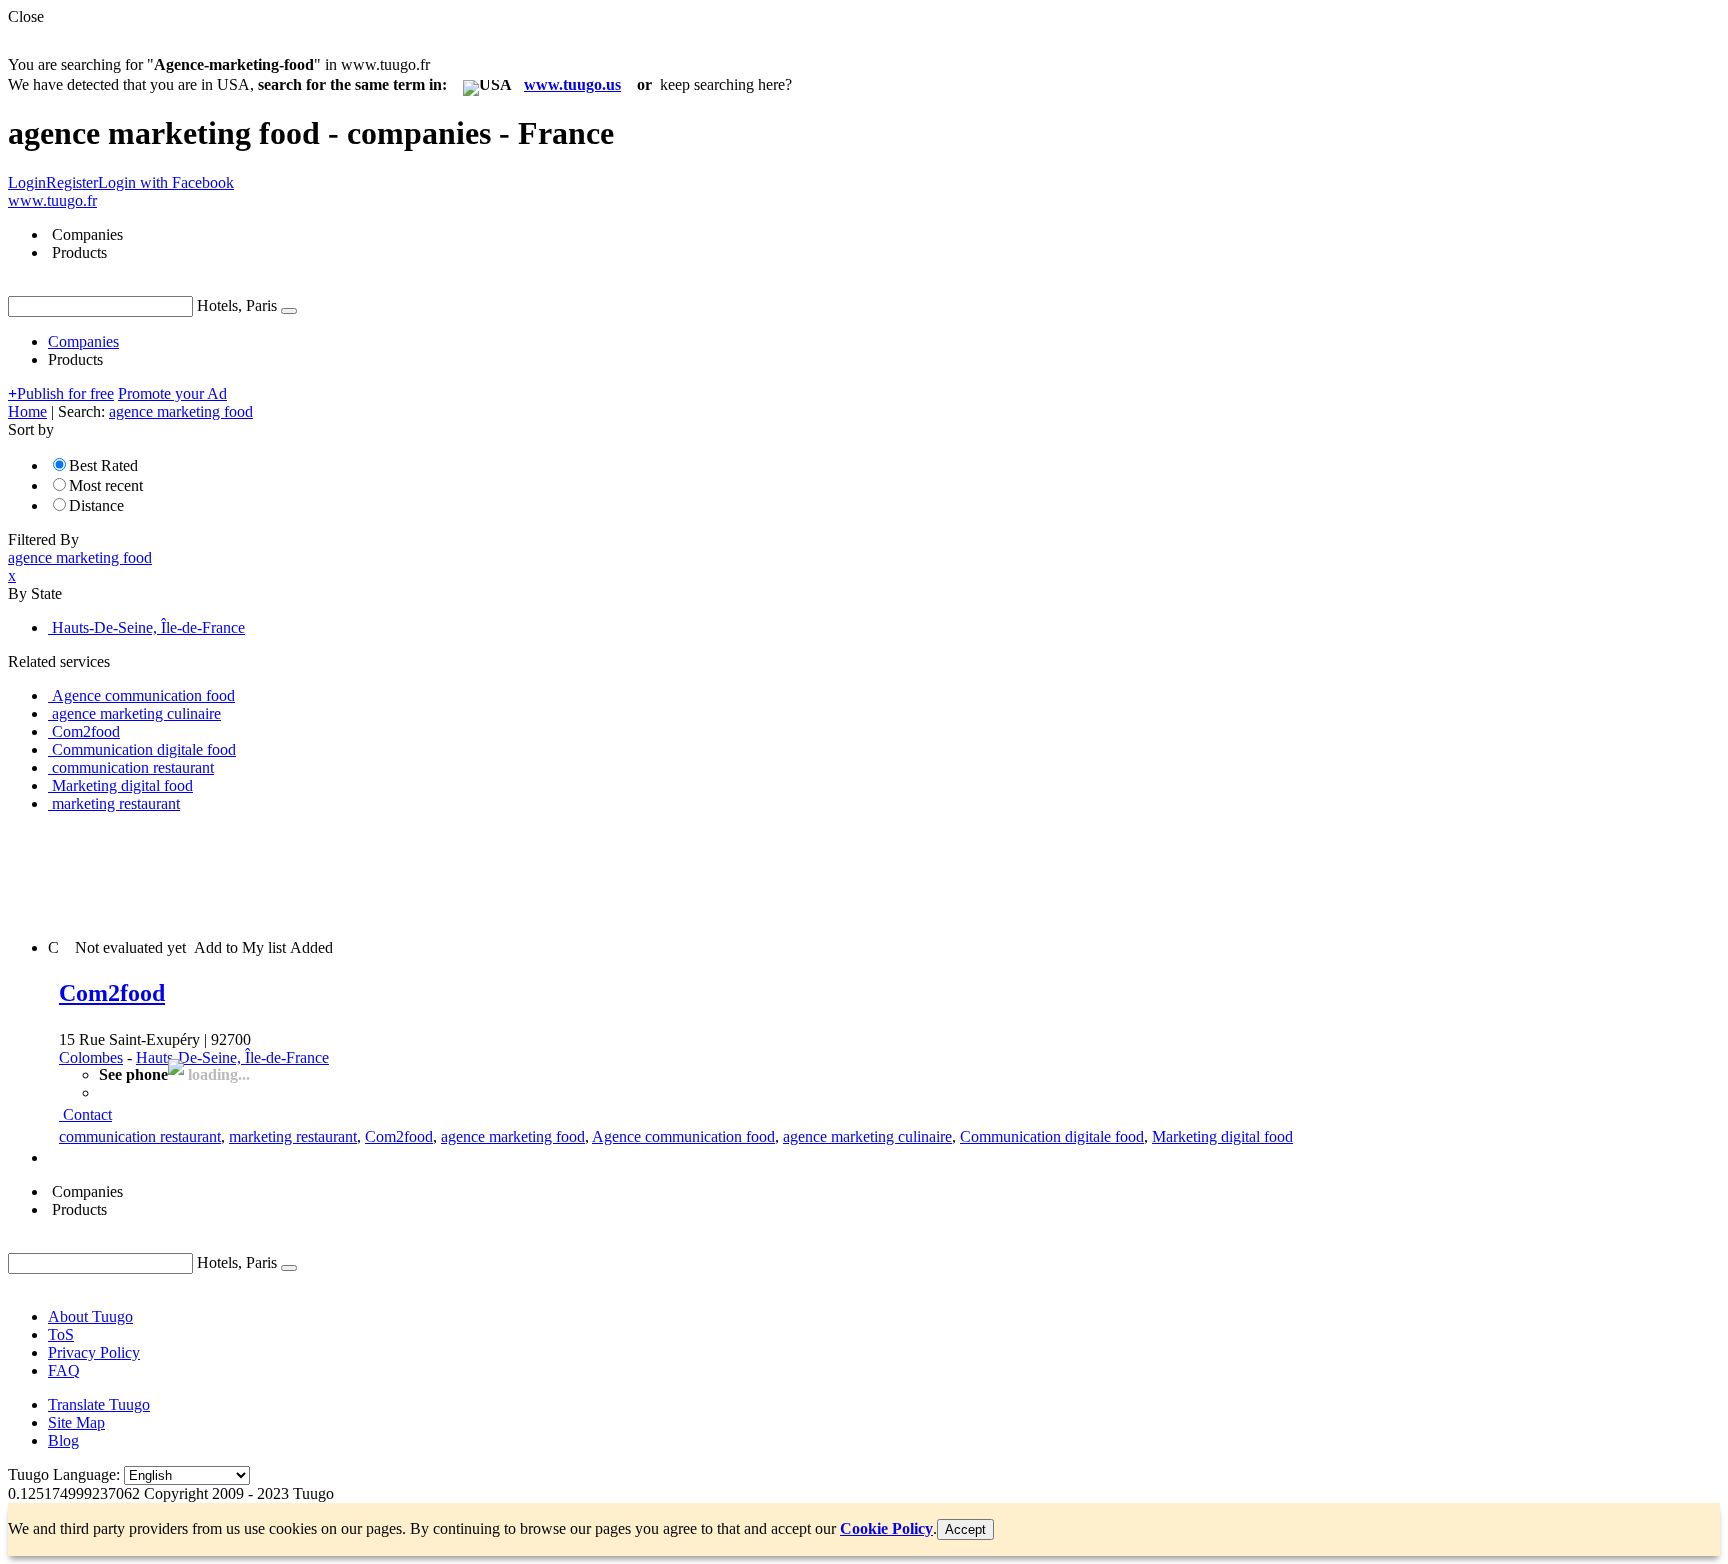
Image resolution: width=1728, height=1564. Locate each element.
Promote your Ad (172, 393)
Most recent (106, 485)
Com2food (112, 993)
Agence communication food (683, 1136)
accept (965, 1529)
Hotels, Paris (237, 305)
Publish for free (61, 393)
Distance (96, 505)
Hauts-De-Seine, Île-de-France (232, 1057)
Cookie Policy (886, 1528)
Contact (87, 1114)
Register (72, 182)
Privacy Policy (94, 1352)
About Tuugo (90, 1316)
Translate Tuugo (99, 1404)
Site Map (76, 1422)
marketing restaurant (293, 1136)
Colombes (91, 1057)
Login (27, 182)
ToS (61, 1334)
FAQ (64, 1370)
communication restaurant (140, 1136)
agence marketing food (513, 1136)
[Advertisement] (372, 874)
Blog (63, 1440)
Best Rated (103, 465)
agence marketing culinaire (867, 1136)
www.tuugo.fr (52, 200)
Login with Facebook (166, 182)
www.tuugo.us (572, 84)
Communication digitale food (1052, 1136)
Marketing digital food (1222, 1136)
